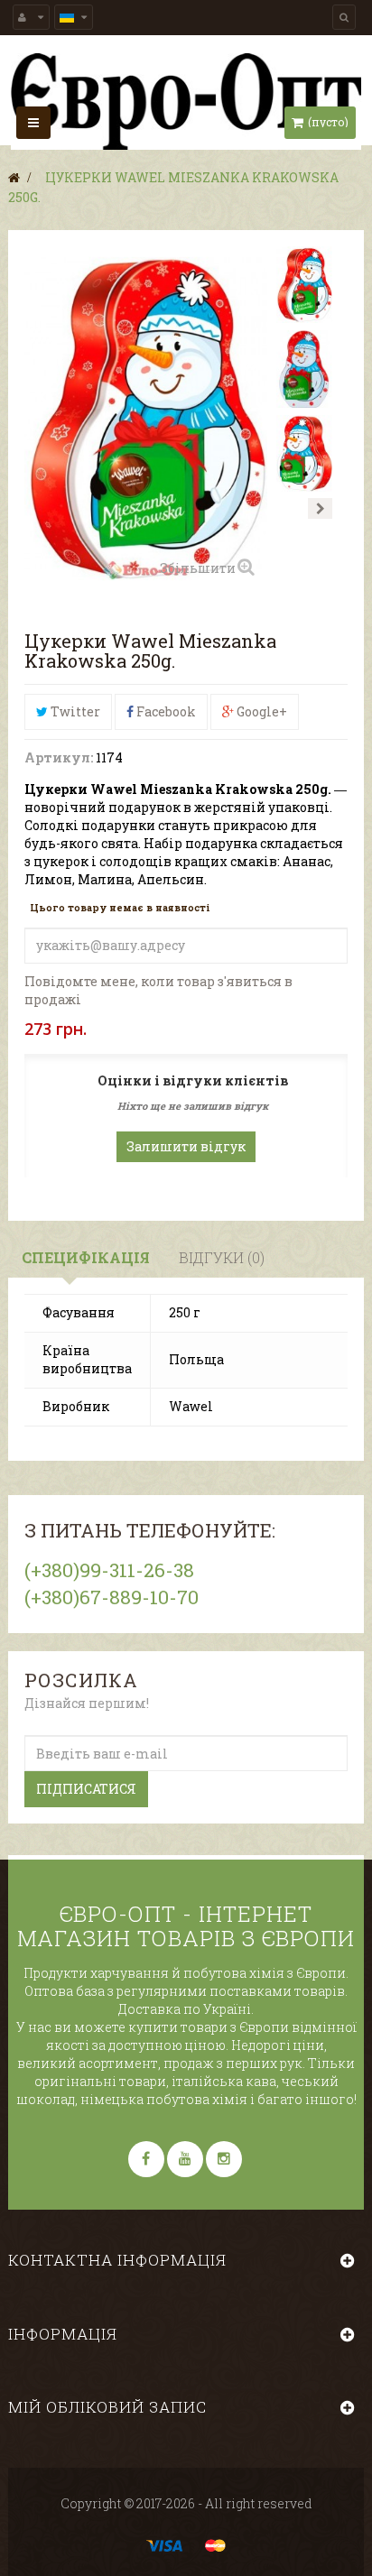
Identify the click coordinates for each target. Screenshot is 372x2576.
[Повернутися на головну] (14, 177)
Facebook (165, 711)
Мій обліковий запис (107, 2407)
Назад (288, 508)
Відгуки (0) (222, 1257)
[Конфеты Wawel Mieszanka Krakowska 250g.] (304, 285)
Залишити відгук (186, 1146)
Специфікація (86, 1257)
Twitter (74, 711)
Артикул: (59, 757)
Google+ (260, 711)
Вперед (320, 508)
